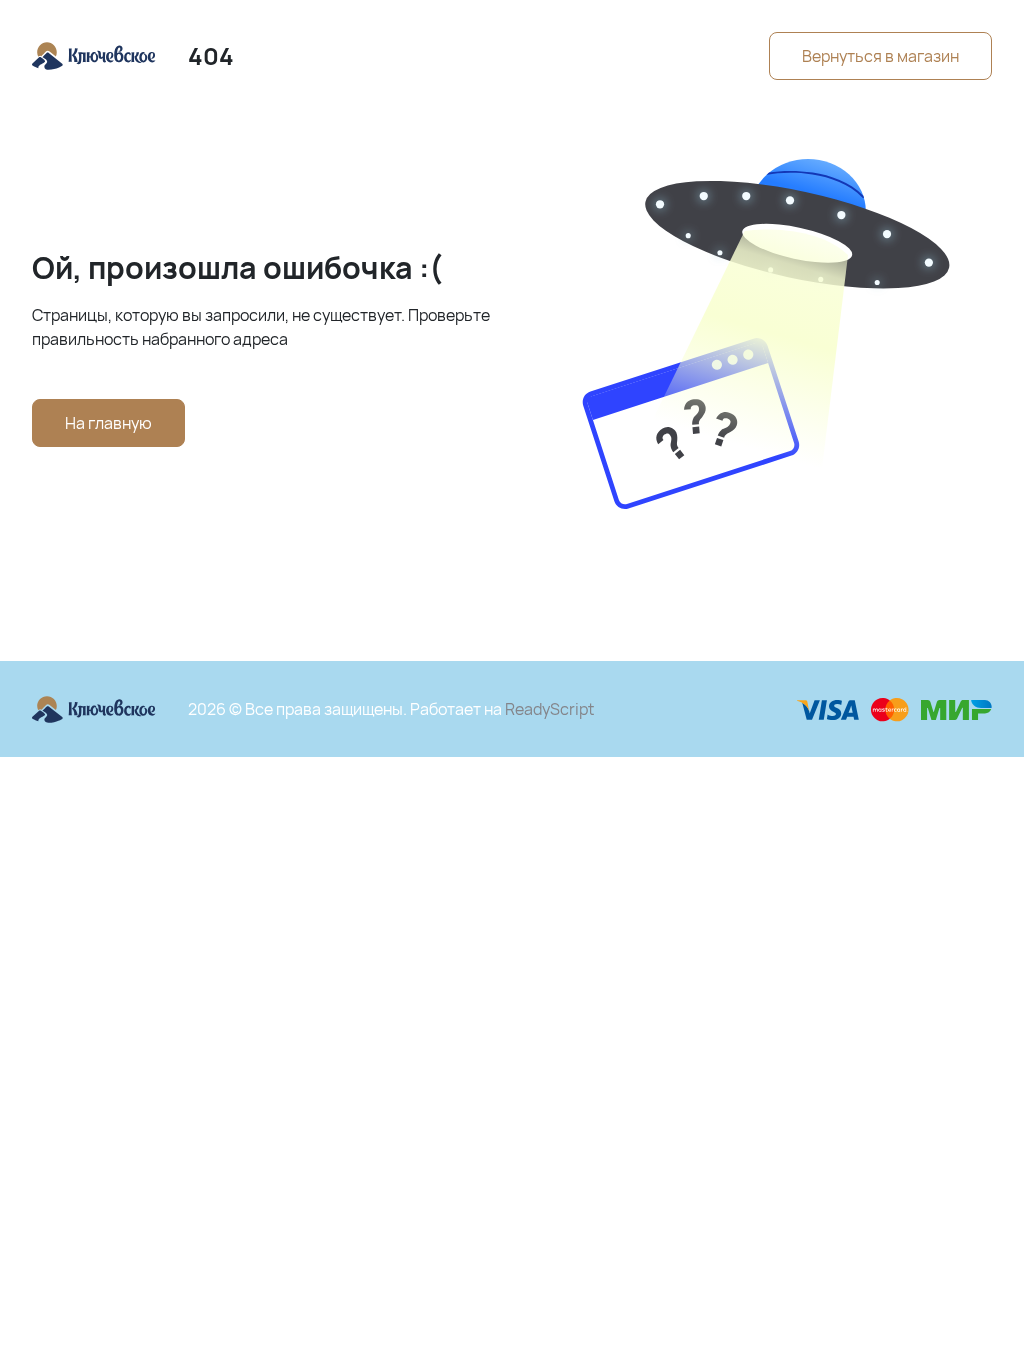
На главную (108, 423)
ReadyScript (549, 709)
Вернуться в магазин (880, 56)
